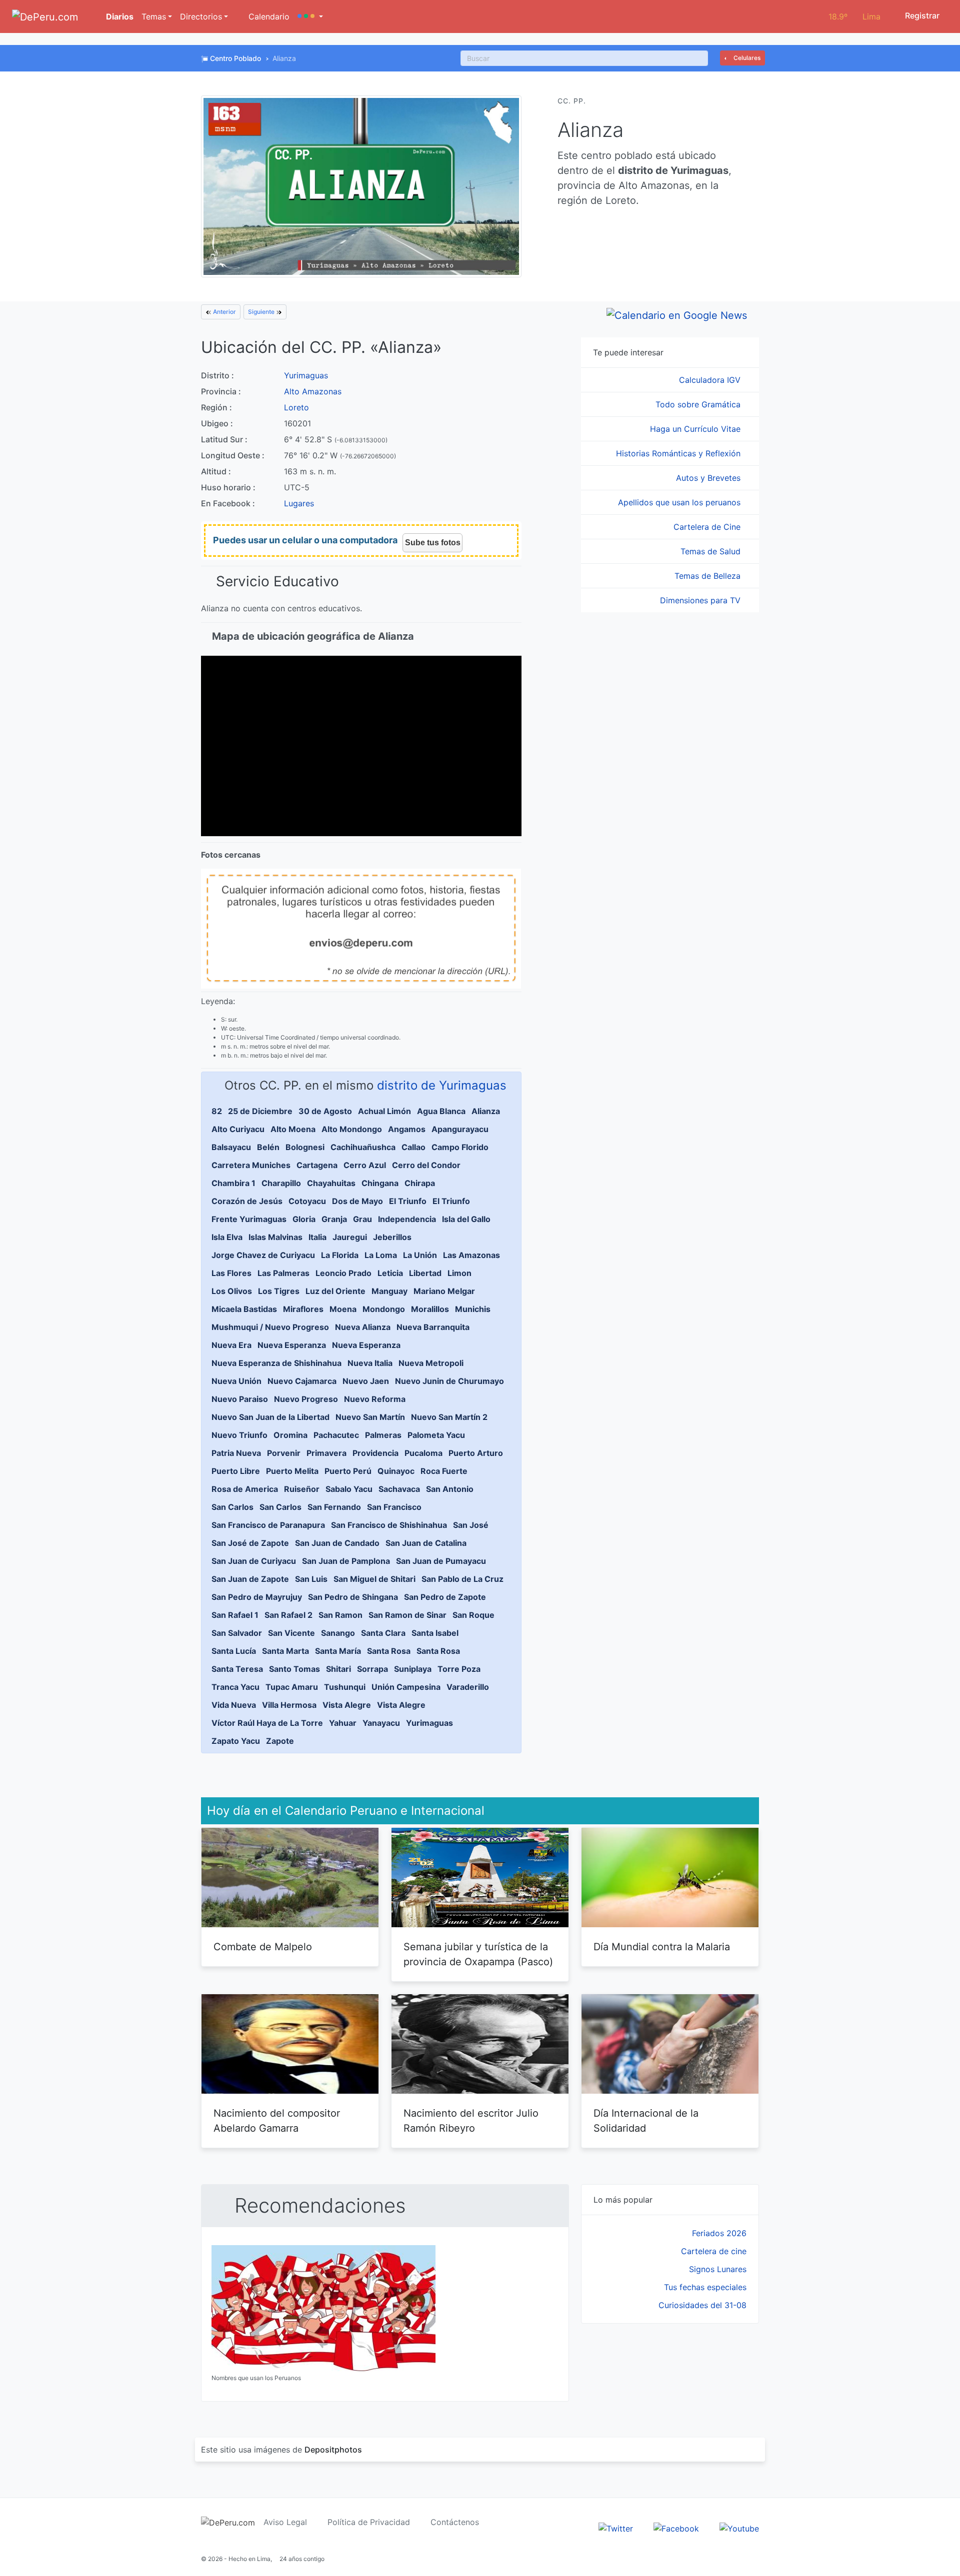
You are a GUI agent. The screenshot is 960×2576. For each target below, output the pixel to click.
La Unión (420, 1255)
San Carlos (232, 1507)
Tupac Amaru (292, 1687)
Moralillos (430, 1309)
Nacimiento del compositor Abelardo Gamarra (277, 2121)
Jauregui (350, 1237)
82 (217, 1111)
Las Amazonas (471, 1255)
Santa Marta (285, 1651)
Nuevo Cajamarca (302, 1381)
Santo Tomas (294, 1669)
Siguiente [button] (262, 312)
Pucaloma (423, 1453)
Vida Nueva (234, 1705)
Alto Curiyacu (238, 1129)
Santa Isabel (435, 1633)
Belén (268, 1147)
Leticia (390, 1273)
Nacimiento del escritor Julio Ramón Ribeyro (471, 2121)
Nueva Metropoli (431, 1363)
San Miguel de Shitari (374, 1579)
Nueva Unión (236, 1381)
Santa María (338, 1651)
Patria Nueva (236, 1453)
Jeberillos (392, 1237)
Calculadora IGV (711, 380)
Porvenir (284, 1453)
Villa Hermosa (289, 1705)
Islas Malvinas (275, 1237)
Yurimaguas (306, 375)
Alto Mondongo (352, 1129)
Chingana (380, 1183)
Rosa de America (245, 1489)
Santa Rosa (389, 1651)
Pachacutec (336, 1435)
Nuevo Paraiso (240, 1399)
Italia (317, 1237)
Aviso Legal (285, 2522)
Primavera (326, 1453)
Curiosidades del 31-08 (702, 2305)
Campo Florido (460, 1147)
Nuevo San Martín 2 (449, 1417)
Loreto (296, 407)
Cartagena (317, 1165)
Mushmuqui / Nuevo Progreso (270, 1327)
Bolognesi (305, 1147)
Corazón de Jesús (247, 1201)
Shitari (338, 1669)
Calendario (268, 16)
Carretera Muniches (251, 1165)
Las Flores (231, 1273)
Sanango (338, 1633)
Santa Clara (383, 1633)
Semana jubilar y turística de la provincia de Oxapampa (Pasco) (478, 1954)
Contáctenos (455, 2522)
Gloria (304, 1219)
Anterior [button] (224, 312)
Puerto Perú (348, 1471)
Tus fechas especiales (705, 2287)
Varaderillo (468, 1687)
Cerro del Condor (426, 1165)
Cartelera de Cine (708, 527)
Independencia (407, 1219)
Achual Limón (384, 1111)
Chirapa (420, 1183)
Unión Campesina (406, 1687)
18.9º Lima (854, 16)
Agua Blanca (441, 1111)
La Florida (340, 1255)
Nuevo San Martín (370, 1417)
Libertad (425, 1273)
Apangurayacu (460, 1129)
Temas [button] (154, 16)
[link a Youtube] (739, 2528)
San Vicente (291, 1633)
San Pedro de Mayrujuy (257, 1597)
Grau (362, 1219)
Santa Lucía (234, 1651)
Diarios (119, 16)
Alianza (486, 1111)
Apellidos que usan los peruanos (680, 502)
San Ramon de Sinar (407, 1615)
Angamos (407, 1129)
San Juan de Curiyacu (254, 1561)
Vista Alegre (347, 1705)
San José (471, 1525)
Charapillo (281, 1183)
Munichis (473, 1309)
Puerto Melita (292, 1471)
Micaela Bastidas (244, 1309)
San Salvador (237, 1633)
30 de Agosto (325, 1111)
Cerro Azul (365, 1165)
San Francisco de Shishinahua (389, 1525)
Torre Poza (459, 1669)
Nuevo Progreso (306, 1399)
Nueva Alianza (363, 1327)
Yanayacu (381, 1723)
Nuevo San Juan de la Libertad (270, 1417)
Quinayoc (396, 1471)
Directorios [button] (201, 16)
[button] (310, 16)
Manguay (389, 1291)
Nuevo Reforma (375, 1399)
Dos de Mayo (357, 1201)
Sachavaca (399, 1489)
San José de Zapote (250, 1543)
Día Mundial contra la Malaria (662, 1947)
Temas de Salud (712, 551)
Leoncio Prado (343, 1273)
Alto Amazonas (313, 391)
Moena (343, 1309)
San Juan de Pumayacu (441, 1561)
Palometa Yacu (436, 1435)
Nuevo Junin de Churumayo (449, 1381)
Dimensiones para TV (701, 600)
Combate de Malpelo (263, 1947)
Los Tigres (279, 1291)
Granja (334, 1219)
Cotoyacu (307, 1201)
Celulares (746, 58)
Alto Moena (293, 1129)
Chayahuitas (331, 1183)
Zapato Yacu (236, 1741)
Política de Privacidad (369, 2522)
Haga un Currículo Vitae (696, 429)
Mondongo (384, 1309)
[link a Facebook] (676, 2528)
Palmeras (383, 1435)
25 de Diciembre (260, 1111)
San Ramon (340, 1615)
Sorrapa (372, 1669)
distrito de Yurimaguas (442, 1085)
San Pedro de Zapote (445, 1597)
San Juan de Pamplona (346, 1561)
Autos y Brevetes (709, 478)
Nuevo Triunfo (239, 1435)
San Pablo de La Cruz (462, 1579)
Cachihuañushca (363, 1147)
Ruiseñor (302, 1489)
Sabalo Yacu (349, 1489)
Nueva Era (231, 1345)
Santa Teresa (237, 1669)
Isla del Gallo (466, 1219)
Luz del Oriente (335, 1291)
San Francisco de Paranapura (268, 1525)
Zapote (280, 1741)
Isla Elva (227, 1237)
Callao (413, 1147)
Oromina (290, 1435)
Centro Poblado (235, 58)
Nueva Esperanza (292, 1345)
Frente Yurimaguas (249, 1219)
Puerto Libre (236, 1471)
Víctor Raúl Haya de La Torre (267, 1723)
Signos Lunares (718, 2269)
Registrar (921, 15)
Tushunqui (345, 1687)
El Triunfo (408, 1201)
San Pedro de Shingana (353, 1597)
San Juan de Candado (337, 1543)
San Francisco (394, 1507)
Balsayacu (231, 1147)
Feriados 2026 (719, 2233)
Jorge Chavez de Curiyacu (263, 1255)
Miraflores (303, 1309)
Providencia (375, 1453)
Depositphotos (333, 2450)
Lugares (299, 503)
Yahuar (343, 1723)
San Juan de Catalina (426, 1543)
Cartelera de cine (714, 2251)
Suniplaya (413, 1669)
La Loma (381, 1255)
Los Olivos (232, 1291)
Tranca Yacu (235, 1687)
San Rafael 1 (235, 1615)
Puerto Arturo (476, 1453)
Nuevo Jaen (366, 1381)
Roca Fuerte (444, 1471)
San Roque (473, 1615)
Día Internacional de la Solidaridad (646, 2121)
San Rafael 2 (288, 1615)
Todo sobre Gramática (699, 404)
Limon (459, 1273)
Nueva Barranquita (433, 1327)
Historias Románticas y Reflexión (679, 453)
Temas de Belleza (709, 576)
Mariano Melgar (444, 1291)
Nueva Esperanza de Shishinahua (276, 1363)
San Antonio (450, 1489)
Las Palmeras (283, 1273)
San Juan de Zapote (250, 1579)
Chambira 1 (233, 1183)
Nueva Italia (370, 1363)
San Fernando (334, 1507)
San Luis (311, 1579)
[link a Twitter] (616, 2528)
